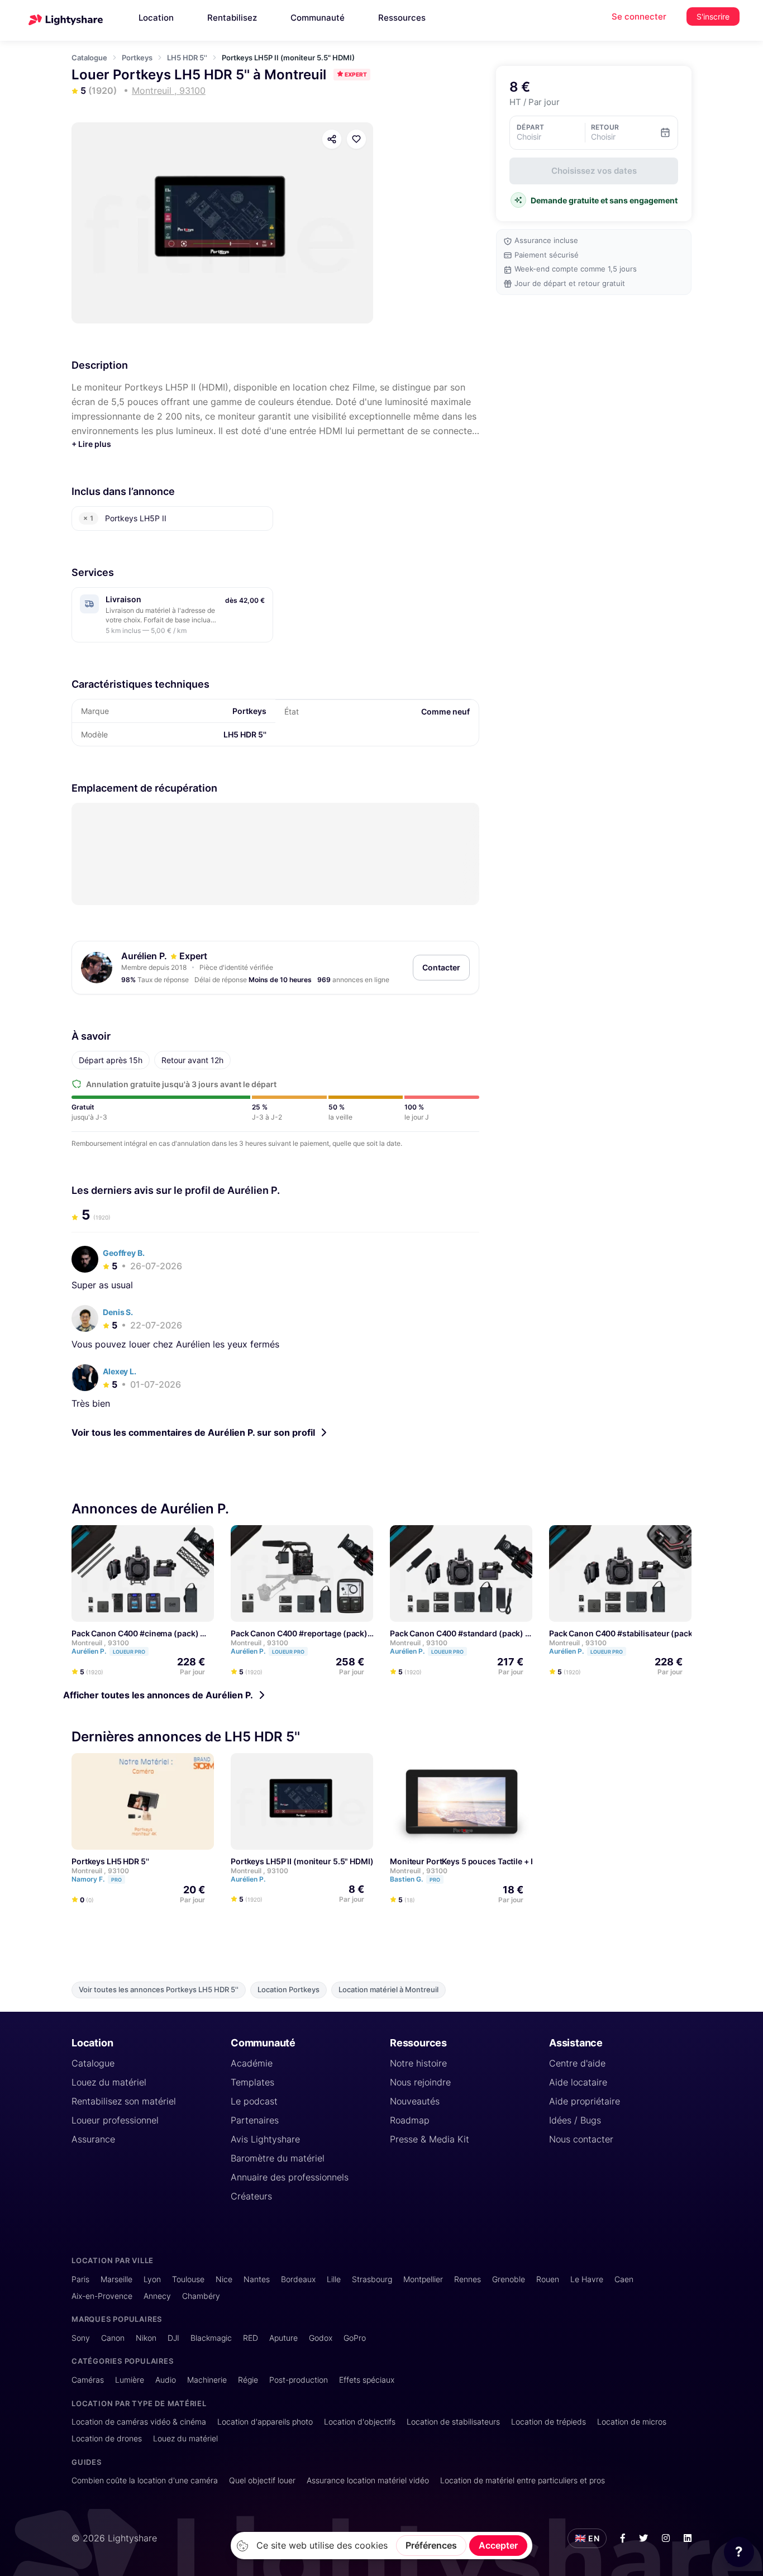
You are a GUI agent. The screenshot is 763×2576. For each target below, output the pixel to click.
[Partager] (332, 139)
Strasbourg (372, 2279)
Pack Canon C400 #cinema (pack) (135, 1633)
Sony (81, 2338)
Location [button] (156, 18)
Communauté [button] (318, 18)
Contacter (441, 967)
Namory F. (97, 1880)
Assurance (93, 2139)
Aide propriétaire (585, 2101)
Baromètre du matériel (278, 2158)
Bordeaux (298, 2279)
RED (251, 2338)
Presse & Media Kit (430, 2139)
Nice (224, 2279)
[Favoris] (356, 139)
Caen (624, 2279)
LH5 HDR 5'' (187, 58)
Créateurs (251, 2196)
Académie (252, 2063)
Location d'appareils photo (265, 2422)
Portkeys (137, 58)
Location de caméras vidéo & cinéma (139, 2422)
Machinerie (207, 2380)
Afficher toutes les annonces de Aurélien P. (158, 1695)
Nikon (146, 2338)
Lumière (130, 2380)
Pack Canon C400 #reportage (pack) (299, 1633)
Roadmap (410, 2120)
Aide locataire (578, 2082)
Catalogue (89, 58)
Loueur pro (129, 1652)
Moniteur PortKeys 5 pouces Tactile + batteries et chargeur (499, 1862)
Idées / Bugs (575, 2120)
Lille (334, 2279)
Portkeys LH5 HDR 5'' (110, 1862)
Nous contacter (581, 2139)
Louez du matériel (109, 2082)
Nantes (257, 2279)
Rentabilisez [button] (232, 18)
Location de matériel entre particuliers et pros (523, 2480)
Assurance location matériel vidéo (368, 2480)
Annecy (157, 2296)
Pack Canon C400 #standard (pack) (457, 1633)
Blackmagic (211, 2338)
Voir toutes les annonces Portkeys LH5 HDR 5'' (159, 1990)
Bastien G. (415, 1880)
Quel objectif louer (262, 2480)
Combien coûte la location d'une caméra (145, 2480)
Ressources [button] (402, 18)
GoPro (355, 2338)
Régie (248, 2380)
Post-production (299, 2380)
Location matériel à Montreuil (388, 1990)
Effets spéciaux (367, 2380)
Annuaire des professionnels (290, 2177)
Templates (252, 2082)
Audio (166, 2380)
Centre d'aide (577, 2063)
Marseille (116, 2279)
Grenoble (509, 2279)
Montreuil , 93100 (100, 1643)
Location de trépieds (549, 2422)
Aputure (283, 2338)
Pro (116, 1880)
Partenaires (255, 2120)
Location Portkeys (288, 1990)
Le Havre (587, 2279)
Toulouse (188, 2279)
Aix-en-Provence (102, 2296)
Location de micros (632, 2422)
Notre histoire (418, 2063)
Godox (321, 2338)
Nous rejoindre (420, 2082)
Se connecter (639, 16)
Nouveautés (415, 2101)
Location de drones (107, 2438)
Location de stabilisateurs (453, 2422)
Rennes (468, 2279)
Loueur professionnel (115, 2120)
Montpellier (423, 2279)
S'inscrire (713, 16)
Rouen (548, 2279)
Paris (80, 2279)
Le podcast (254, 2101)
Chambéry (201, 2296)
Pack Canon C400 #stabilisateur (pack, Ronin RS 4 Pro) (652, 1633)
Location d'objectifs (360, 2422)
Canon (113, 2338)
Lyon (152, 2279)
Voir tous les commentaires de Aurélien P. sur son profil (193, 1432)
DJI (173, 2338)
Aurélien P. (144, 956)
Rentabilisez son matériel (124, 2101)
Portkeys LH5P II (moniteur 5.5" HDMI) (302, 1862)
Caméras (88, 2380)
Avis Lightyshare (265, 2139)
